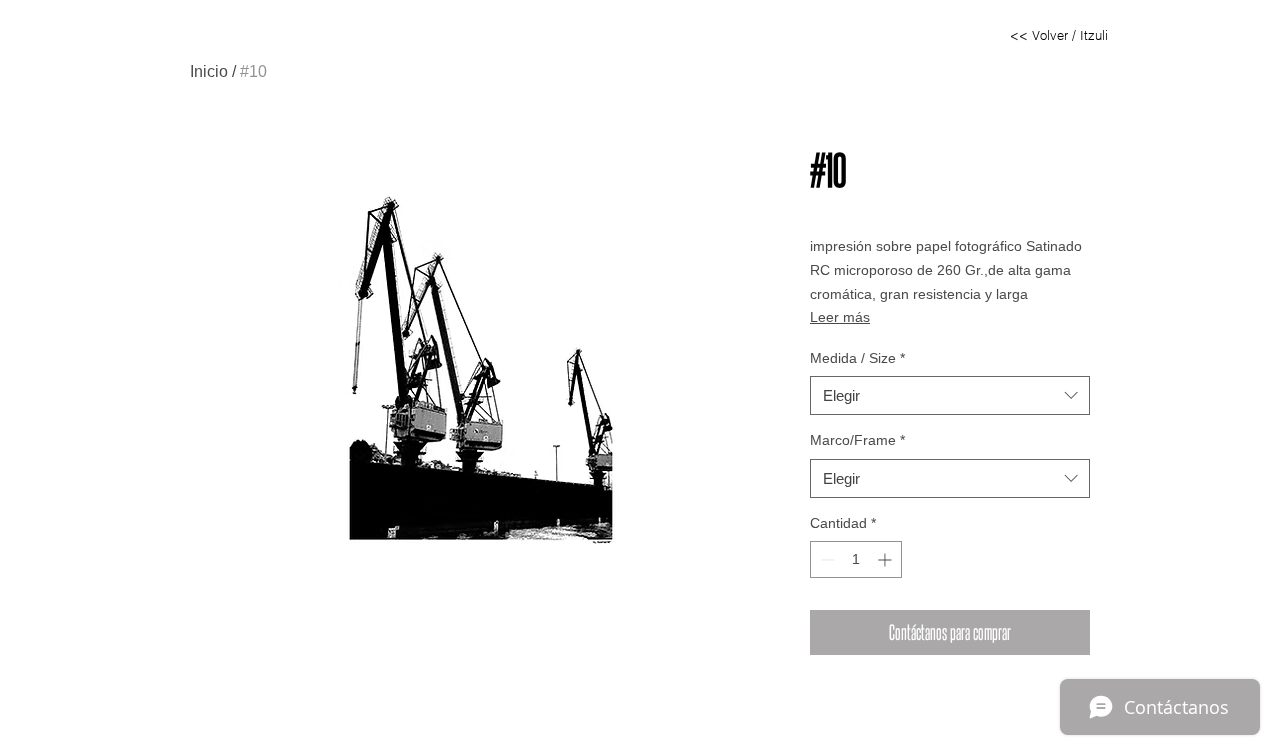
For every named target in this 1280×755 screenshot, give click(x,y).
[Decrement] (825, 559)
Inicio (209, 71)
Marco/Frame (857, 440)
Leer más (840, 317)
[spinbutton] (856, 559)
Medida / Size (857, 358)
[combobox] (950, 395)
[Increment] (886, 559)
